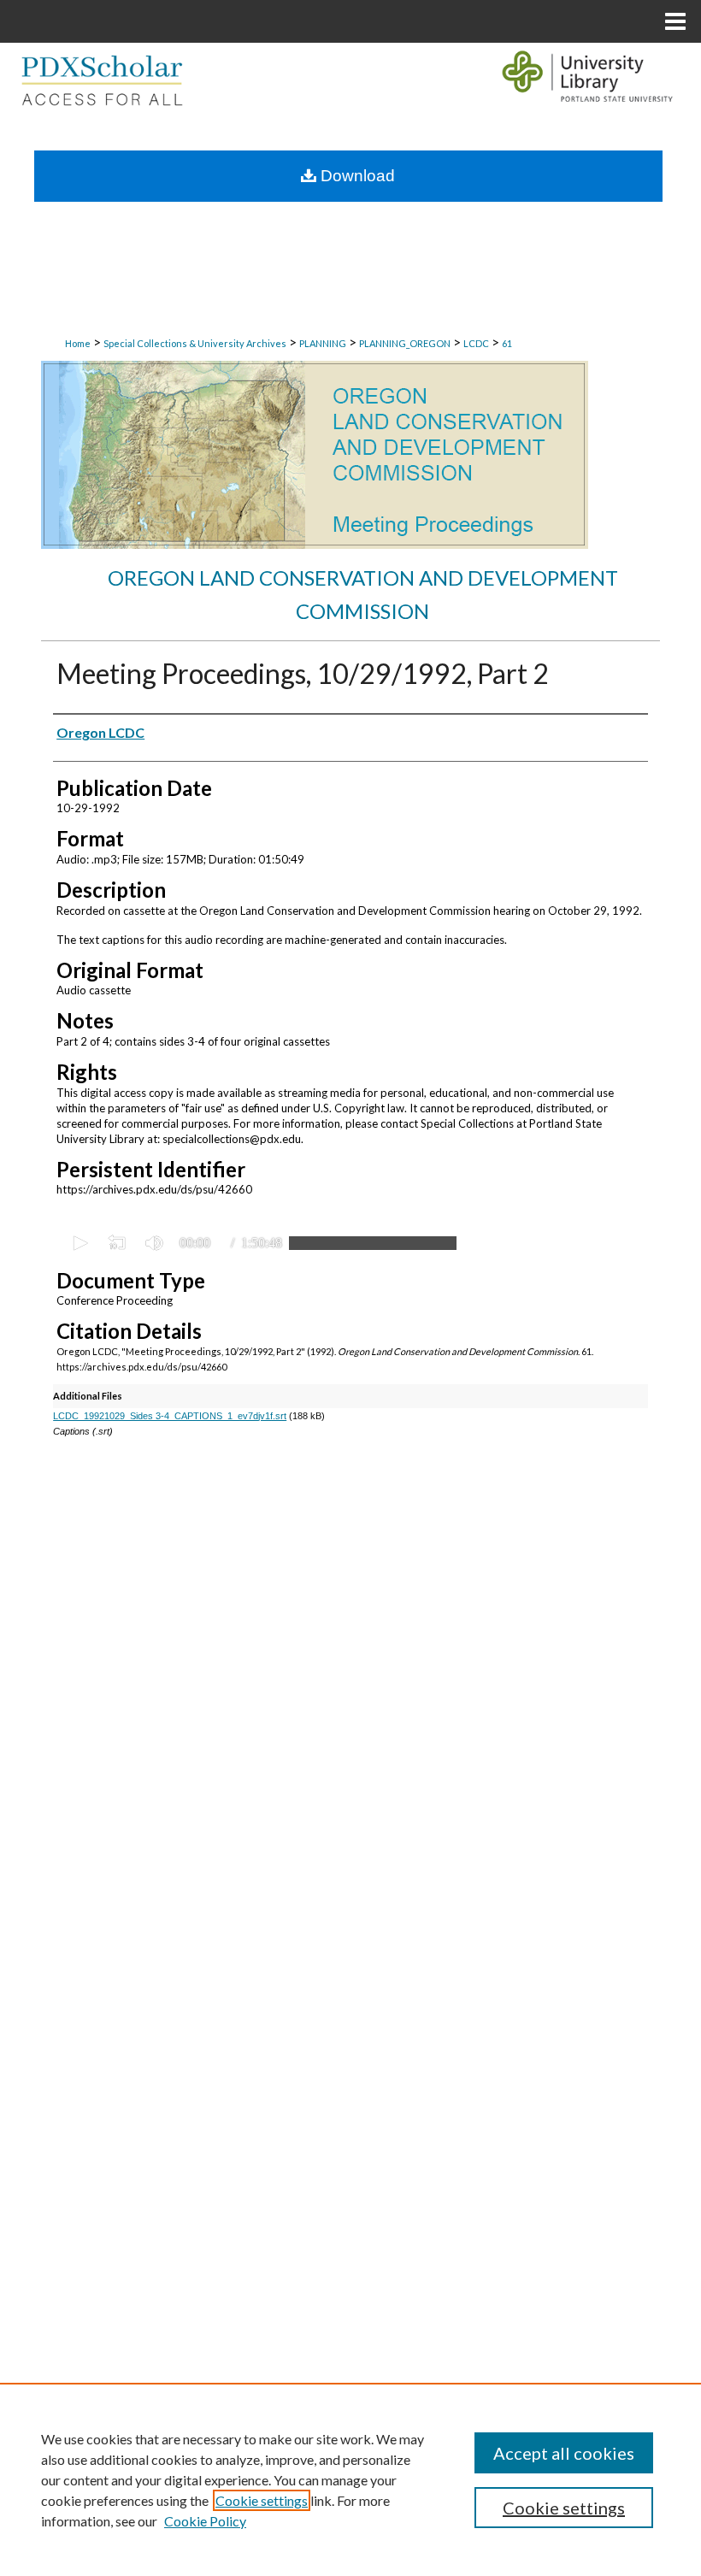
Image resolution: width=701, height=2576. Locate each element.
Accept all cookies (564, 2453)
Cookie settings (262, 2500)
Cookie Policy (205, 2521)
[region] (350, 2479)
